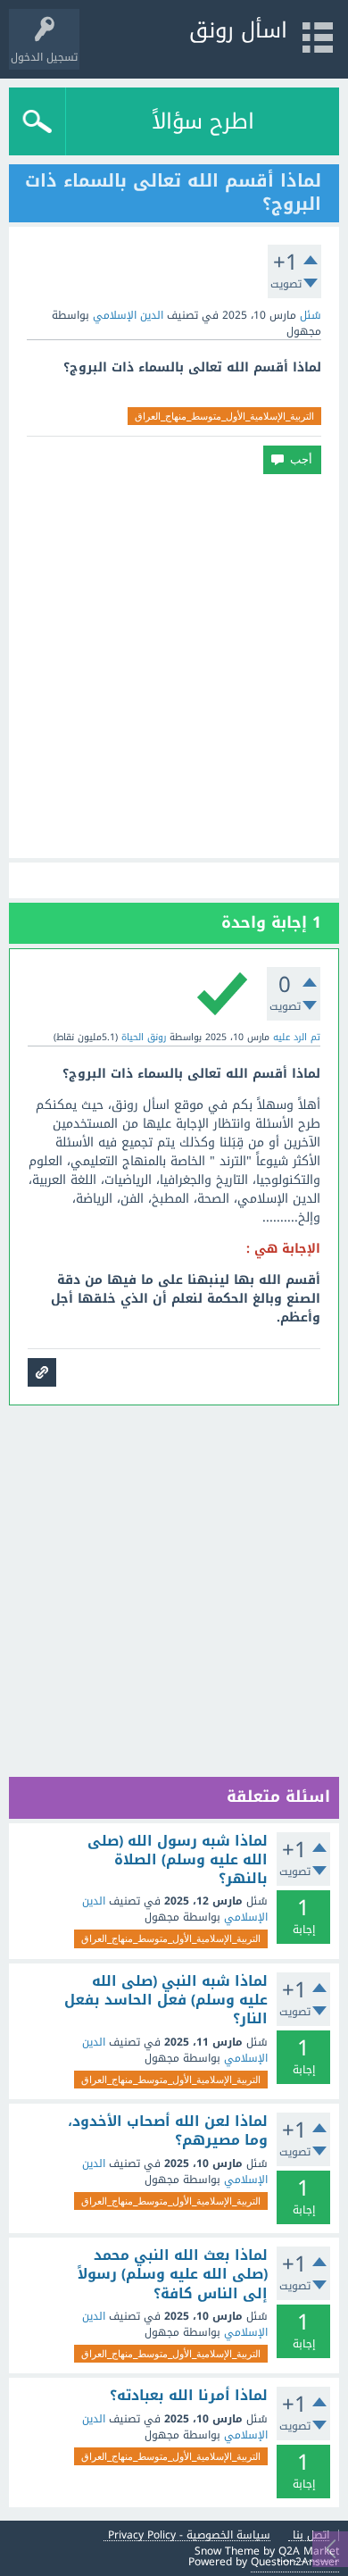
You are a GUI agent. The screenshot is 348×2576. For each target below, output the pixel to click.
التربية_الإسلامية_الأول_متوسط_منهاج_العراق (224, 416)
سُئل (311, 315)
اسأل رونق (238, 30)
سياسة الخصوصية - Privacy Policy (189, 2535)
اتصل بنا (311, 2535)
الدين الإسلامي (128, 315)
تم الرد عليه (297, 1037)
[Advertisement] (174, 666)
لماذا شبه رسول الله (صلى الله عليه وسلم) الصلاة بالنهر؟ (178, 1860)
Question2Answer (295, 2562)
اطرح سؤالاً (203, 121)
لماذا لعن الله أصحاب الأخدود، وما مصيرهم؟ (168, 2131)
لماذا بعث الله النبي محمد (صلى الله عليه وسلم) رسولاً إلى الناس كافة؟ (173, 2275)
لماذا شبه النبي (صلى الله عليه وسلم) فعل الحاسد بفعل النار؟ (166, 2001)
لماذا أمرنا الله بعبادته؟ (189, 2396)
